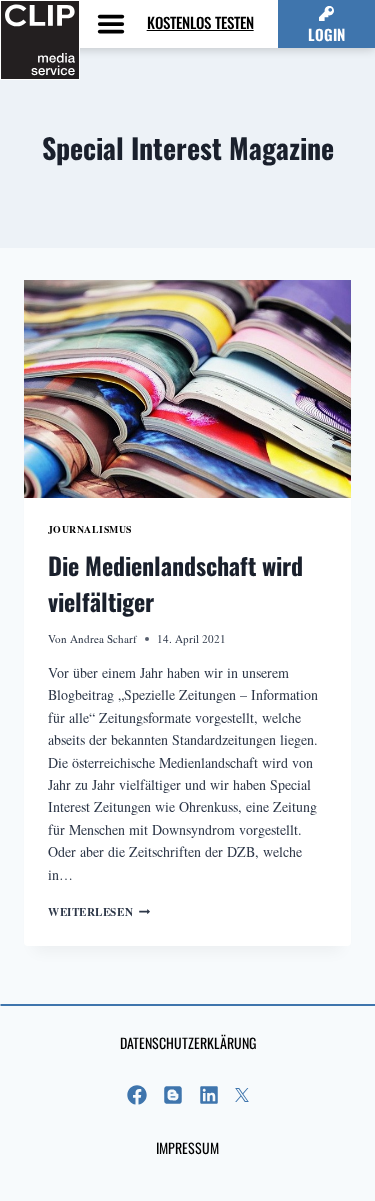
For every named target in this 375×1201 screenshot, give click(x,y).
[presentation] (187, 389)
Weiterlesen (99, 911)
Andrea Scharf (103, 638)
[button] (326, 24)
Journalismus (90, 529)
